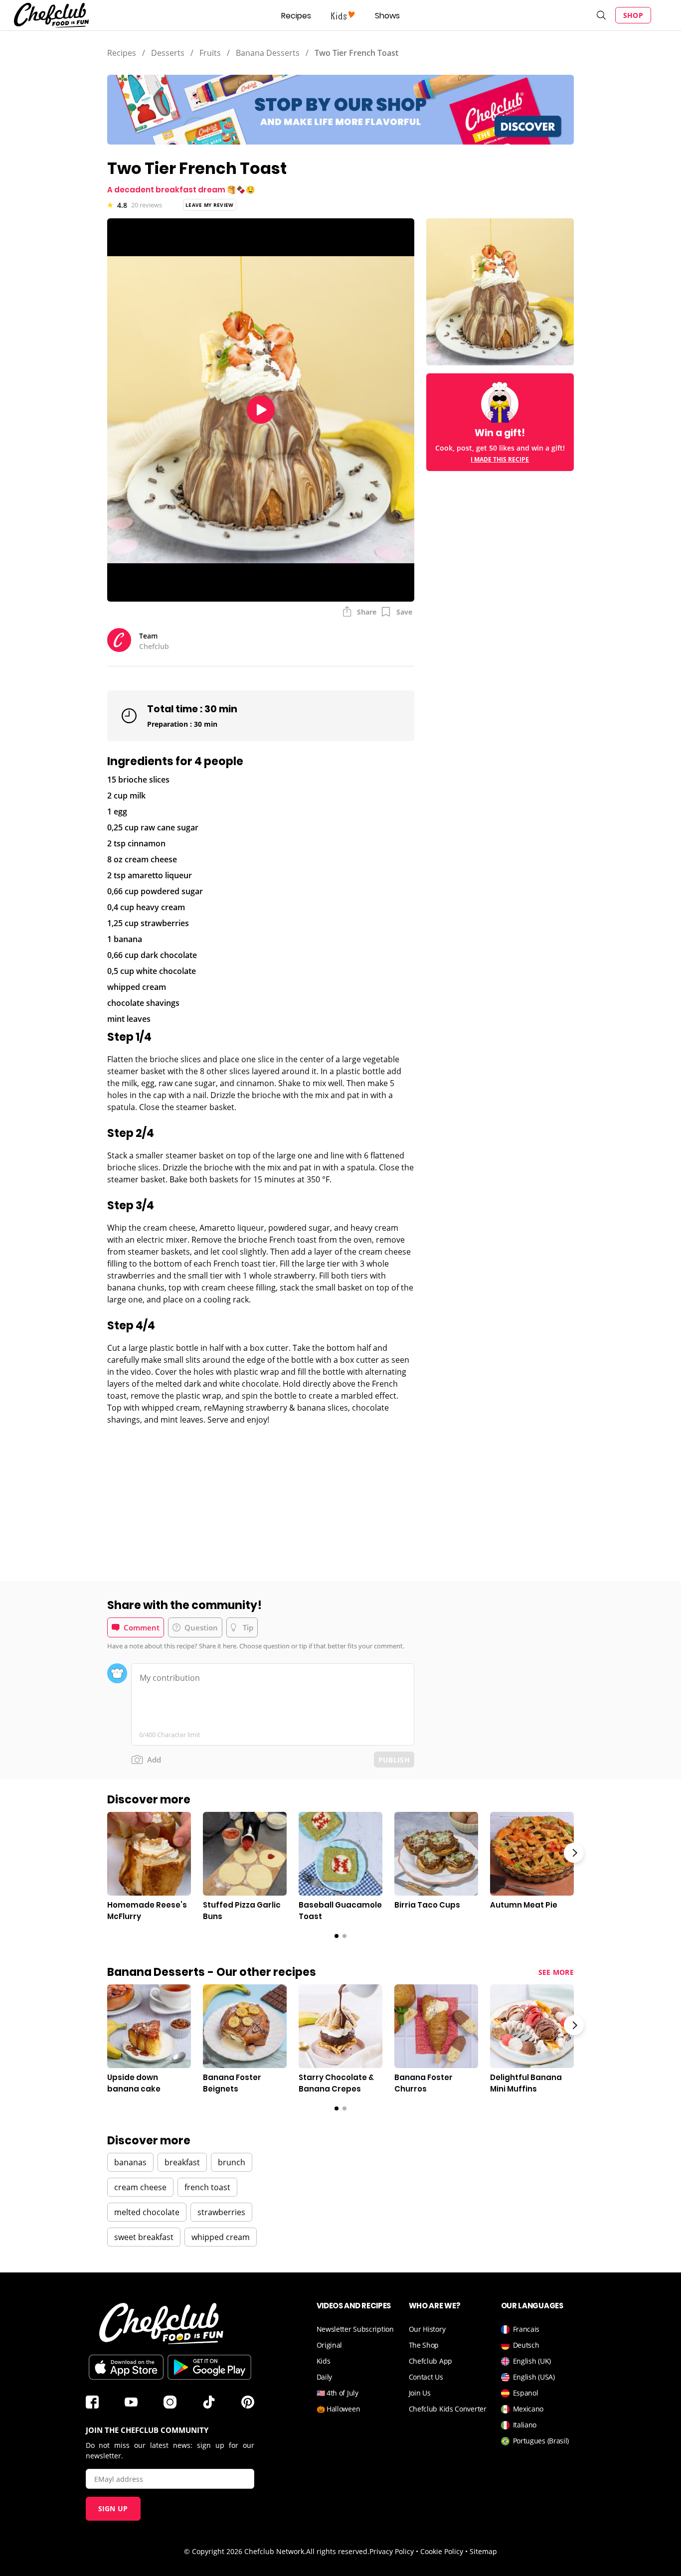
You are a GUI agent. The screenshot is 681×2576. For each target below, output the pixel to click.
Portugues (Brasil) (541, 2441)
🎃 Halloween (339, 2409)
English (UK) (532, 2361)
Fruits (210, 53)
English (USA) (534, 2377)
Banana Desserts (268, 53)
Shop (633, 15)
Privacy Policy (392, 2551)
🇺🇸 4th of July (338, 2393)
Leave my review (210, 205)
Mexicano (528, 2409)
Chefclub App (430, 2361)
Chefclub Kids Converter (448, 2409)
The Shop (424, 2345)
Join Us (420, 2393)
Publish (394, 1760)
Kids (324, 2361)
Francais (526, 2329)
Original (330, 2345)
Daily (325, 2377)
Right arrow (574, 1853)
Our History (427, 2329)
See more (556, 1972)
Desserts (168, 53)
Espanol (526, 2393)
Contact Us (426, 2377)
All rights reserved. (338, 2551)
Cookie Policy (442, 2551)
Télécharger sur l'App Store (126, 2367)
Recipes (296, 16)
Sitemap (483, 2551)
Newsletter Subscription (355, 2329)
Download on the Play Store (209, 2367)
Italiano (525, 2425)
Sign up (113, 2508)
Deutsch (526, 2345)
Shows (387, 16)
